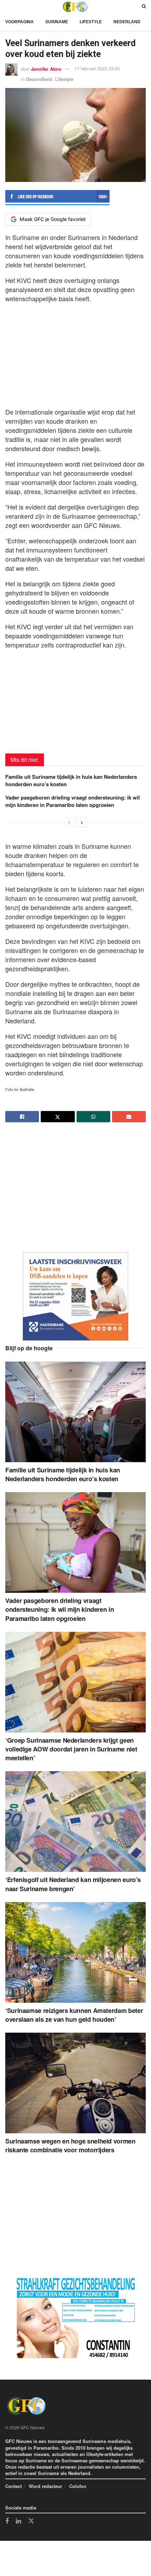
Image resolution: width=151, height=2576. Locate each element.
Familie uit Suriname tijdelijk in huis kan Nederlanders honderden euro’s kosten (71, 780)
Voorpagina (19, 22)
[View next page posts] (82, 822)
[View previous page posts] (69, 822)
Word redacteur (45, 2486)
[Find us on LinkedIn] (18, 2521)
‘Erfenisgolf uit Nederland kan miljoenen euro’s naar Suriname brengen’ (73, 1884)
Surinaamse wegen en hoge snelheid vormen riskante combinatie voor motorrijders (70, 2145)
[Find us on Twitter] (31, 2521)
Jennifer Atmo (46, 68)
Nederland (127, 22)
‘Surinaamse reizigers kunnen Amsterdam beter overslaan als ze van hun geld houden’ (74, 2015)
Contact (14, 2486)
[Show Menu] (7, 7)
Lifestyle (91, 22)
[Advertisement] (75, 353)
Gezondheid (39, 79)
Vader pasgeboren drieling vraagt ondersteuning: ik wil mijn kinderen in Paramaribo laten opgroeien (73, 801)
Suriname (57, 22)
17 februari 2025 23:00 (97, 68)
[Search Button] (144, 7)
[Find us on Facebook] (7, 2521)
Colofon (78, 2486)
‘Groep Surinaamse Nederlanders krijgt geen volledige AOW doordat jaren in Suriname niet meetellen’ (71, 1749)
